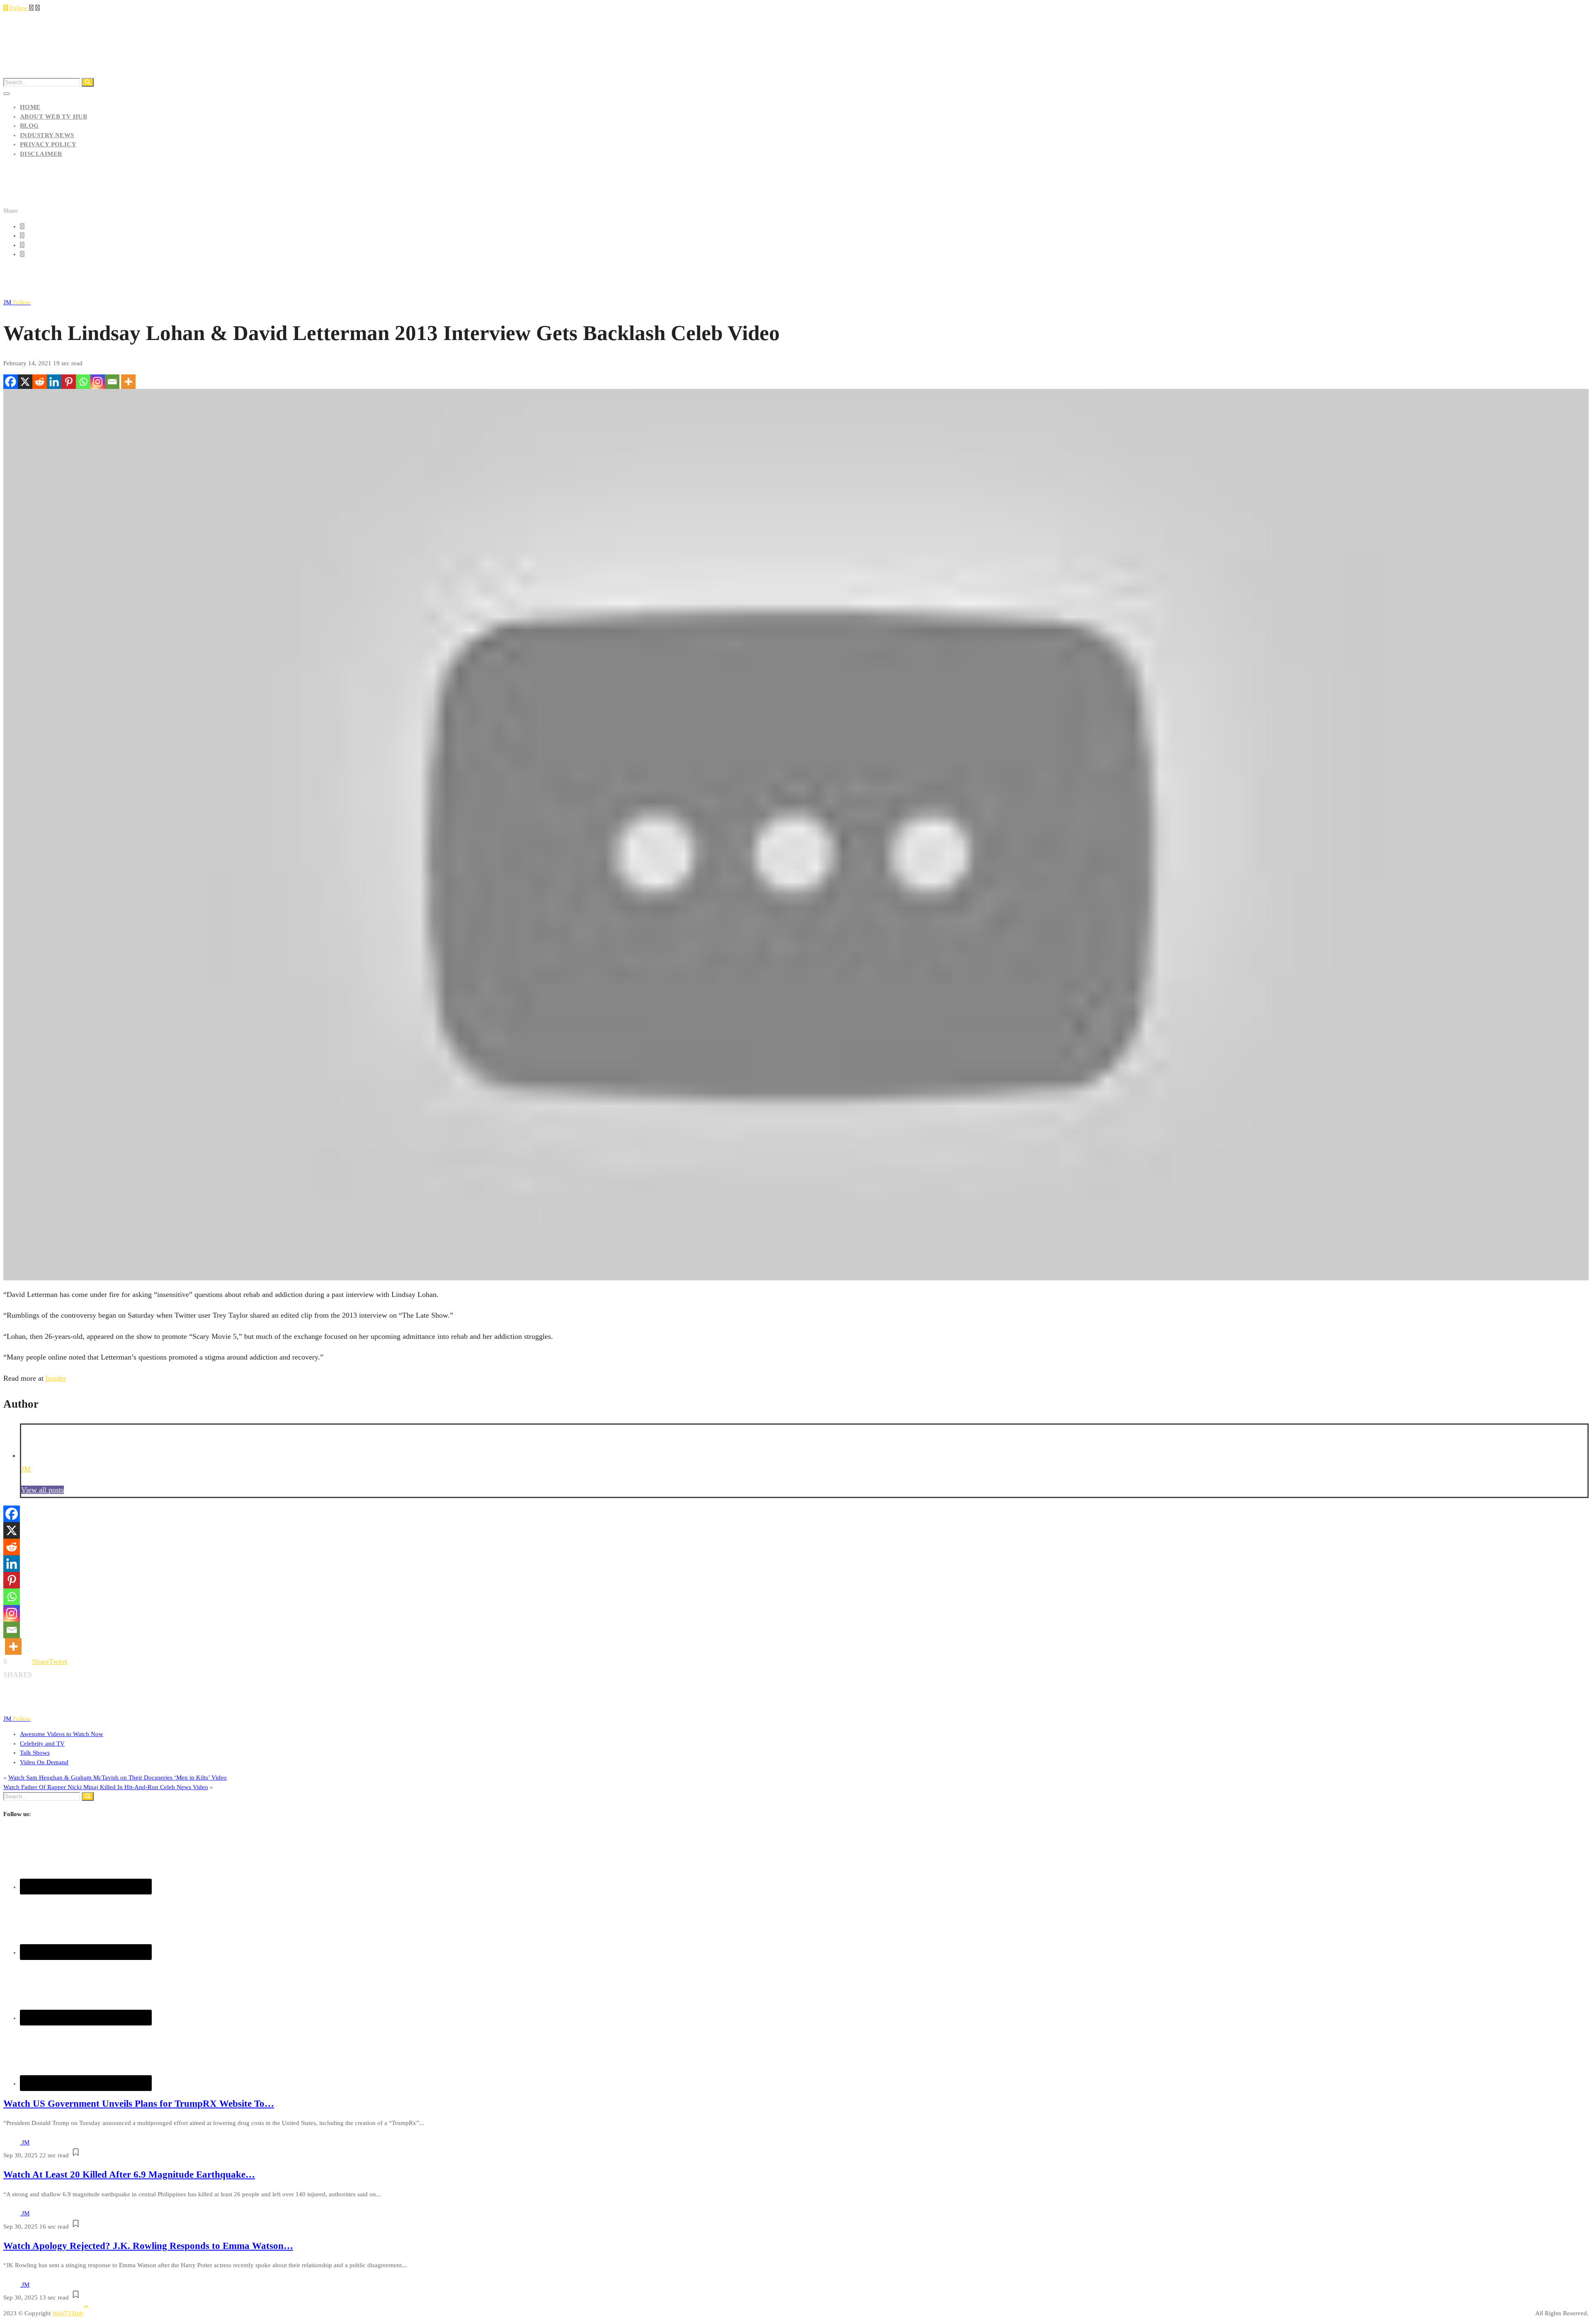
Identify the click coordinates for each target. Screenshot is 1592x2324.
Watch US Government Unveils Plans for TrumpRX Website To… (139, 2104)
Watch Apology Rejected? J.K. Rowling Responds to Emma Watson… (148, 2246)
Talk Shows (35, 1753)
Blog (29, 126)
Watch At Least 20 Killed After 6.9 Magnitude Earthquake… (129, 2175)
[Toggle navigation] (7, 94)
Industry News (47, 135)
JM (17, 302)
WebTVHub (68, 2313)
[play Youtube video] (796, 835)
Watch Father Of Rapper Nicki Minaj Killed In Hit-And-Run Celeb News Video (106, 1787)
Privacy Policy (48, 144)
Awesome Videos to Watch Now (62, 1734)
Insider (56, 1378)
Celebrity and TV (42, 1744)
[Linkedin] (54, 382)
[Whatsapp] (83, 382)
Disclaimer (41, 154)
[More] (128, 382)
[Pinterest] (69, 382)
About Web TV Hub (53, 117)
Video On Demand (44, 1762)
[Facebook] (11, 382)
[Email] (112, 382)
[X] (25, 382)
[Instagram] (98, 382)
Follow (18, 8)
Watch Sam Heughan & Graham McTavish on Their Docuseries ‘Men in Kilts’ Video (118, 1778)
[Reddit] (40, 382)
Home (30, 107)
